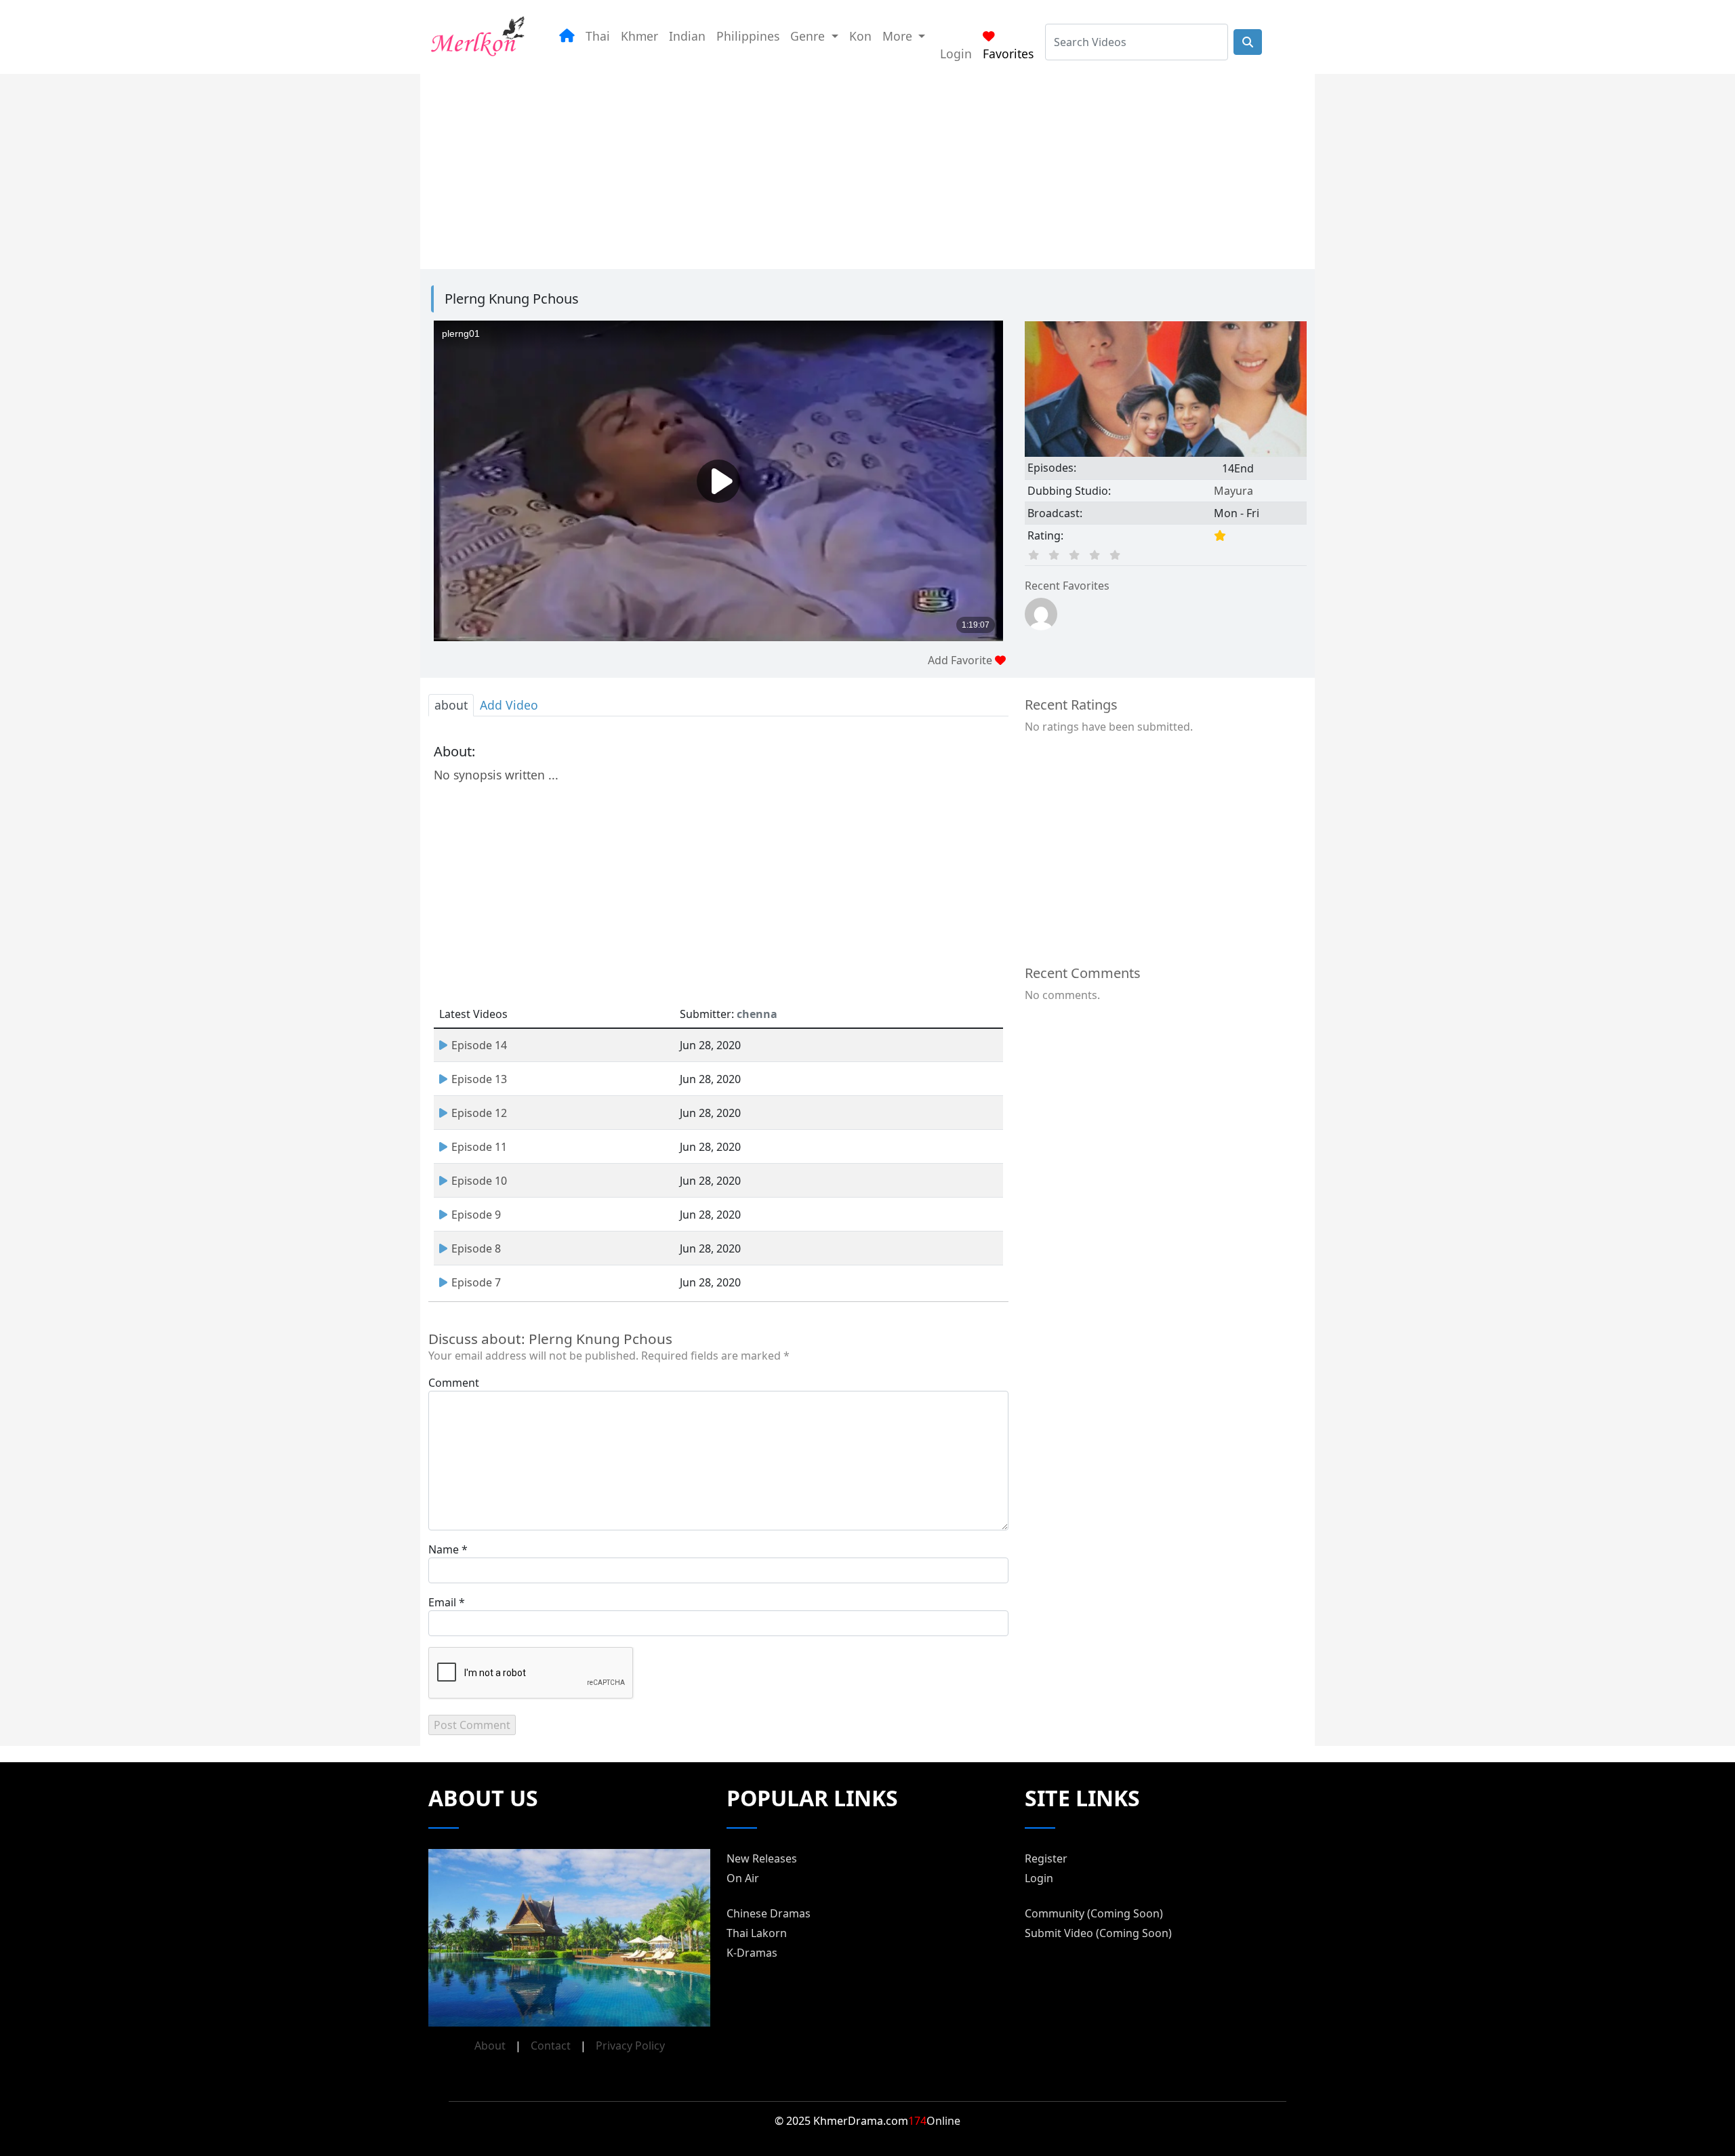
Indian (687, 36)
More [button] (899, 36)
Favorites (1008, 54)
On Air (743, 1878)
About (490, 2046)
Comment (454, 1383)
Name (444, 1549)
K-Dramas (752, 1953)
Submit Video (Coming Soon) (1098, 1933)
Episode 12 (479, 1113)
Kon (860, 36)
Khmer (639, 36)
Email (442, 1602)
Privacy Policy (630, 2046)
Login (956, 54)
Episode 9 (476, 1215)
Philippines (748, 36)
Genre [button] (809, 36)
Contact (551, 2046)
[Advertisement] (851, 169)
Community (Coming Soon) (1094, 1913)
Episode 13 (479, 1079)
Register (1046, 1858)
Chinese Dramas (769, 1913)
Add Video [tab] (509, 705)
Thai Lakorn (757, 1933)
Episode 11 (479, 1147)
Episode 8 (476, 1248)
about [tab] (451, 705)
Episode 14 (479, 1045)
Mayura (1233, 491)
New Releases (762, 1858)
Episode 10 (479, 1181)
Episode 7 (476, 1282)
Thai (598, 36)
